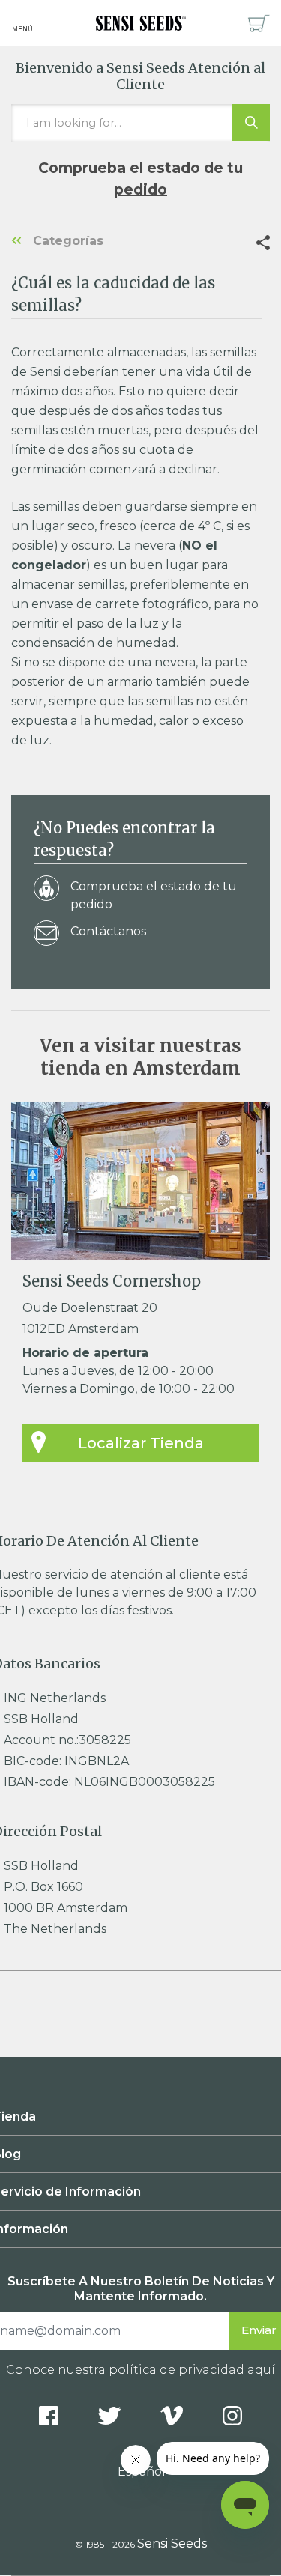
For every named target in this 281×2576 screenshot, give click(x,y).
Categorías (66, 241)
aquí (261, 2370)
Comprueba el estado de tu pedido (140, 179)
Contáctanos (108, 931)
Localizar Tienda (141, 1443)
